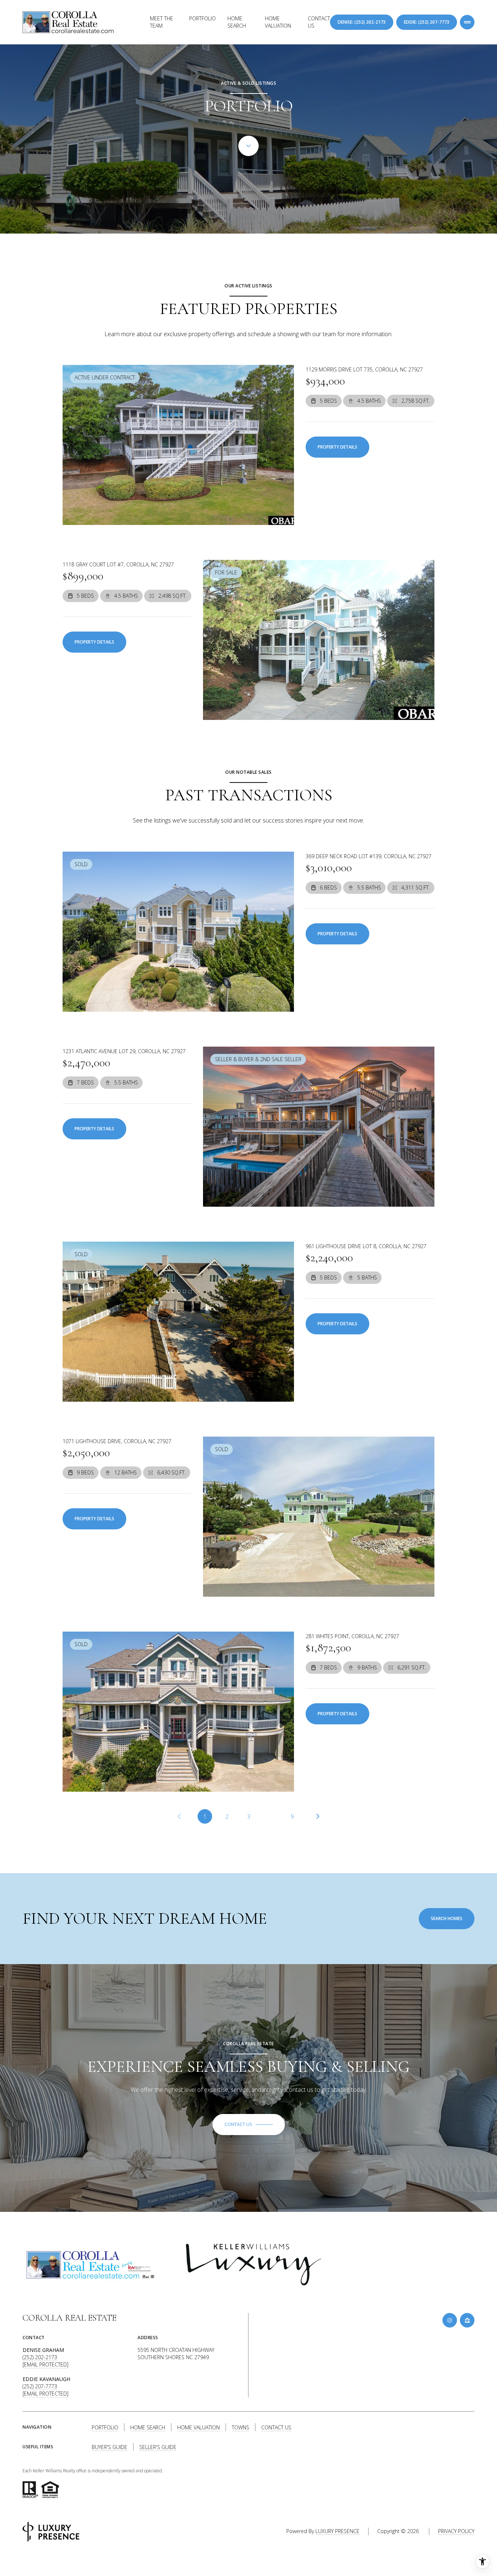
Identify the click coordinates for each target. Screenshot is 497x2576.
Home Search (237, 22)
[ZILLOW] (467, 2320)
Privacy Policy (456, 2531)
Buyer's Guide (110, 2447)
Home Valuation (278, 22)
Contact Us (319, 22)
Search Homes (447, 1918)
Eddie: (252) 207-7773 (427, 22)
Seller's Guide (158, 2447)
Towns (240, 2427)
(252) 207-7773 (40, 2386)
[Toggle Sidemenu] (467, 22)
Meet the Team (162, 22)
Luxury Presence (337, 2531)
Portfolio (202, 18)
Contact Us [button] (276, 2427)
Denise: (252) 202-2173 (362, 22)
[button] (249, 2125)
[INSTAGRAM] (450, 2320)
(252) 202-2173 (40, 2357)
